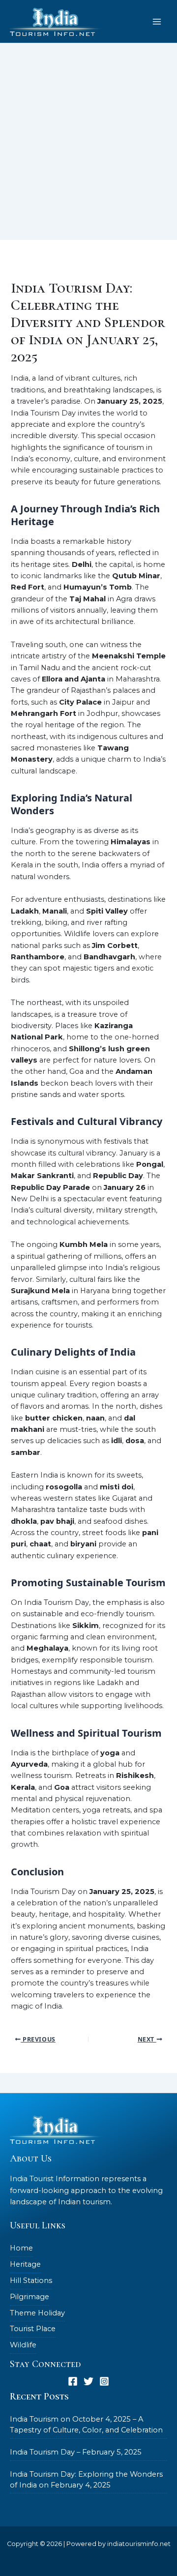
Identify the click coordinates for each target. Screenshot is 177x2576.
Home (21, 2248)
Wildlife (23, 2345)
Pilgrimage (29, 2297)
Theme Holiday (37, 2313)
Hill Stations (31, 2280)
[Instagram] (104, 2381)
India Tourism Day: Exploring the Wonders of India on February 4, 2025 (86, 2480)
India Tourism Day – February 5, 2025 (76, 2452)
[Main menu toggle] (157, 22)
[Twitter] (88, 2381)
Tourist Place (33, 2329)
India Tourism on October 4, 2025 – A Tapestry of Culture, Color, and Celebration (86, 2425)
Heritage (25, 2264)
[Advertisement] (88, 147)
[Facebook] (73, 2381)
